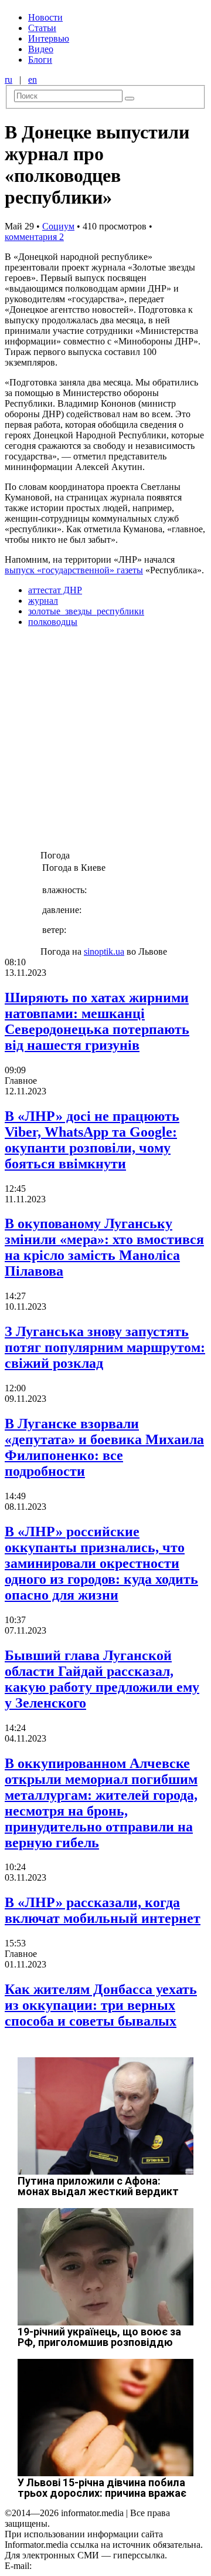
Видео (41, 49)
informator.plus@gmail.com (86, 2566)
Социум (58, 226)
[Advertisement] (105, 742)
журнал (43, 601)
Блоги (40, 60)
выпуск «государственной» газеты (74, 570)
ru (8, 80)
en (33, 80)
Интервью (49, 38)
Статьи (42, 28)
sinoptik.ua (104, 951)
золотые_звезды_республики (86, 611)
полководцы (53, 622)
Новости (45, 17)
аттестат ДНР (55, 590)
